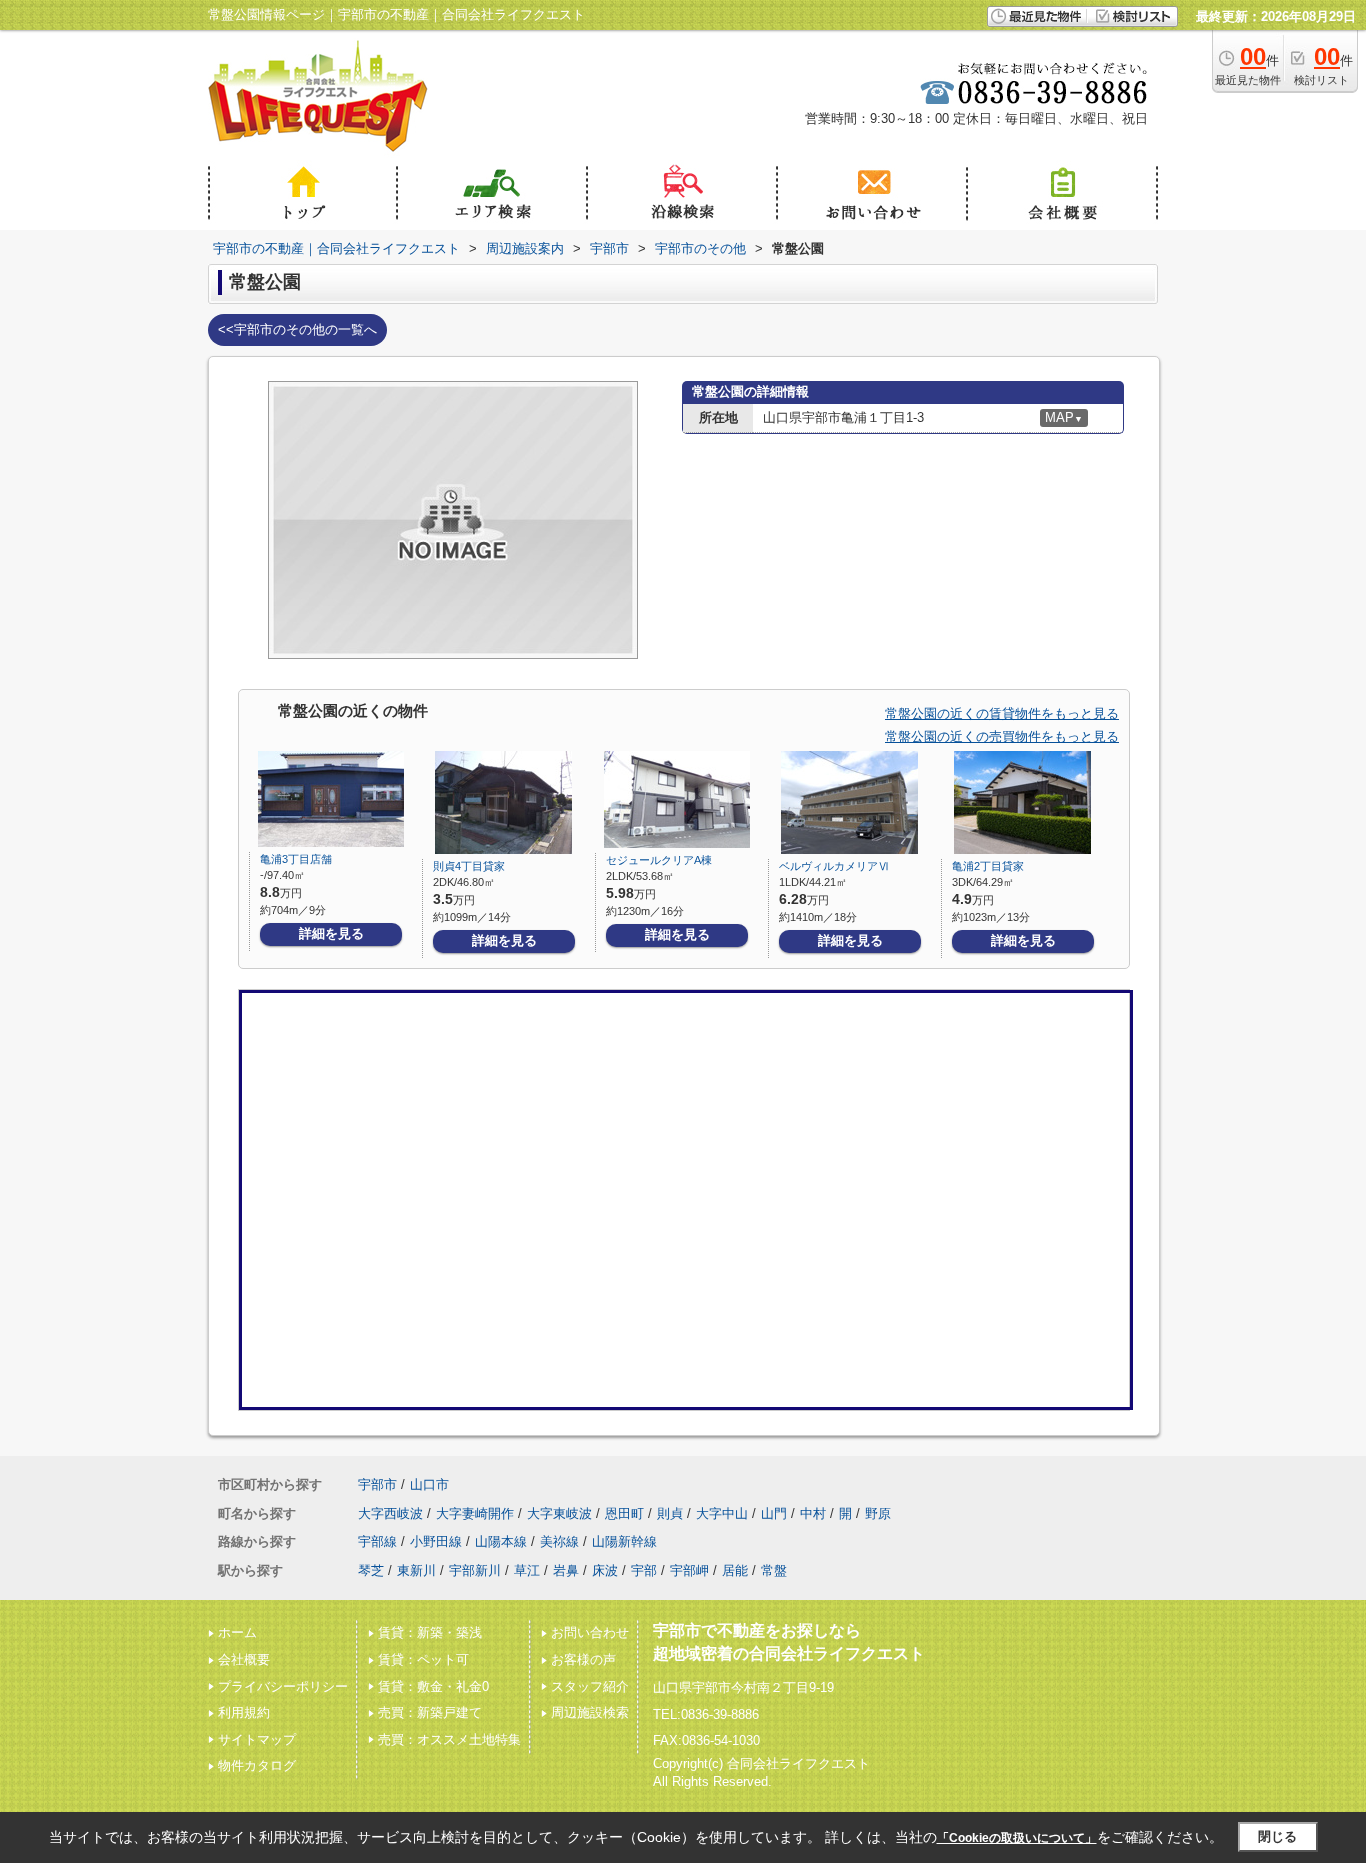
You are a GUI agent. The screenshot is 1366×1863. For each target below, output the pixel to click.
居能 (735, 1570)
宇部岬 (689, 1570)
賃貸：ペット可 (423, 1659)
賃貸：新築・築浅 (430, 1632)
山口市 (429, 1484)
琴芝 (371, 1570)
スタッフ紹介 (590, 1686)
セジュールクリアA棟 (659, 860)
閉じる (1277, 1836)
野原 (878, 1513)
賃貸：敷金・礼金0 (433, 1686)
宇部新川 (475, 1570)
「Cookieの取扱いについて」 (1017, 1838)
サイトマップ (257, 1739)
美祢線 (559, 1541)
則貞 (670, 1513)
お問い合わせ (590, 1632)
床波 (605, 1570)
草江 (527, 1570)
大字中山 (722, 1513)
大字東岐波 (559, 1513)
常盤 (774, 1570)
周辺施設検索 (590, 1712)
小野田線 (436, 1541)
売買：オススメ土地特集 (449, 1739)
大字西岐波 (390, 1513)
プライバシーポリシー (283, 1686)
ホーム (237, 1632)
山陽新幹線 (624, 1541)
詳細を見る (331, 933)
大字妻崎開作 (475, 1513)
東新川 (416, 1570)
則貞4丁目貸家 (469, 866)
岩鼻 (566, 1570)
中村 (813, 1513)
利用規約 (244, 1712)
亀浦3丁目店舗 (296, 859)
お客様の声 (583, 1659)
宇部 (644, 1570)
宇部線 (377, 1541)
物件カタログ (257, 1765)
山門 (774, 1513)
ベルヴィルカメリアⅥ (834, 866)
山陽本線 (501, 1541)
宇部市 (377, 1484)
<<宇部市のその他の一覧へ (297, 329)
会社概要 (244, 1659)
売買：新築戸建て (430, 1712)
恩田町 (624, 1513)
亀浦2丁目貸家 (988, 866)
